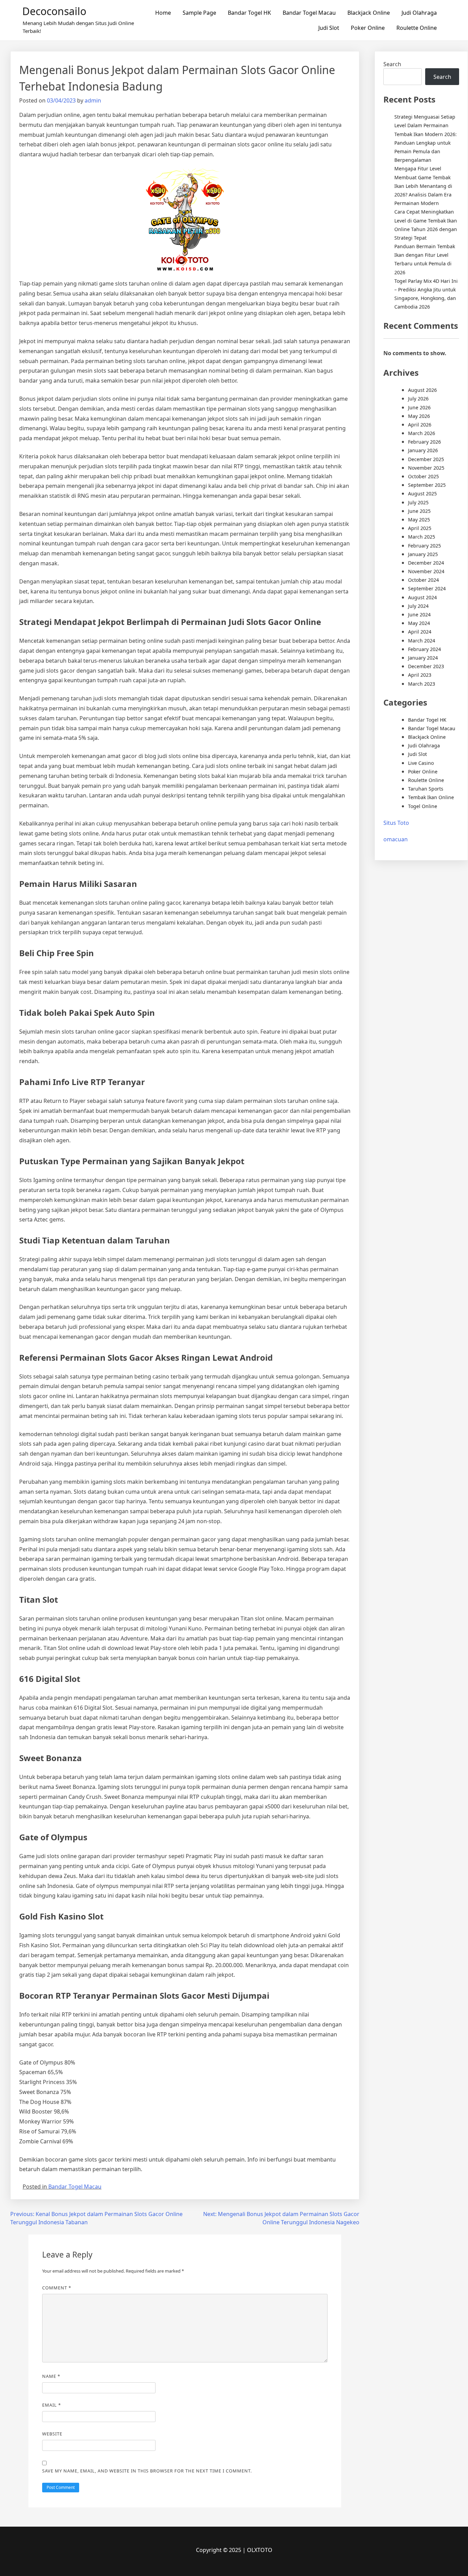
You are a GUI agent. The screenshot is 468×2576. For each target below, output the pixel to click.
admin (93, 100)
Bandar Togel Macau (309, 13)
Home (163, 13)
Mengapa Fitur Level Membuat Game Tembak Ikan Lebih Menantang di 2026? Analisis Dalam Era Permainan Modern (423, 186)
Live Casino (421, 763)
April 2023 (420, 675)
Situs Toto (396, 823)
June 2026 (419, 407)
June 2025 (419, 511)
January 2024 (423, 658)
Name (51, 2376)
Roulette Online (417, 28)
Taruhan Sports (426, 789)
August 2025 (422, 493)
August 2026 (422, 390)
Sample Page (199, 13)
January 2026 (423, 450)
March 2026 (422, 433)
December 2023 (426, 666)
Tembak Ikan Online (431, 797)
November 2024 (426, 571)
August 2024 (422, 597)
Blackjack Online (369, 13)
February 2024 (424, 649)
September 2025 (427, 485)
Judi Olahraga (419, 13)
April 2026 (420, 425)
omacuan (396, 839)
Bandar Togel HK (249, 13)
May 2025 (419, 520)
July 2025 (418, 502)
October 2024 (423, 580)
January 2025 (423, 554)
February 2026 (424, 442)
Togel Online (423, 806)
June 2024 (419, 615)
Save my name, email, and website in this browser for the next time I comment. (147, 2471)
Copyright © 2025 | (221, 2550)
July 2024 (418, 606)
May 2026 (419, 416)
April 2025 (420, 528)
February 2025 (424, 546)
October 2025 (423, 476)
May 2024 (419, 623)
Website (52, 2434)
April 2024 (420, 632)
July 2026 (418, 399)
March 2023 (422, 684)
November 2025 (426, 468)
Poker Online (368, 28)
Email (52, 2405)
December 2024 (426, 563)
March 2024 (422, 641)
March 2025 (422, 537)
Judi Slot (329, 28)
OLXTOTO (260, 2550)
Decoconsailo (54, 11)
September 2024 (427, 588)
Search (392, 64)
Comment (57, 2288)
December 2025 (426, 459)
